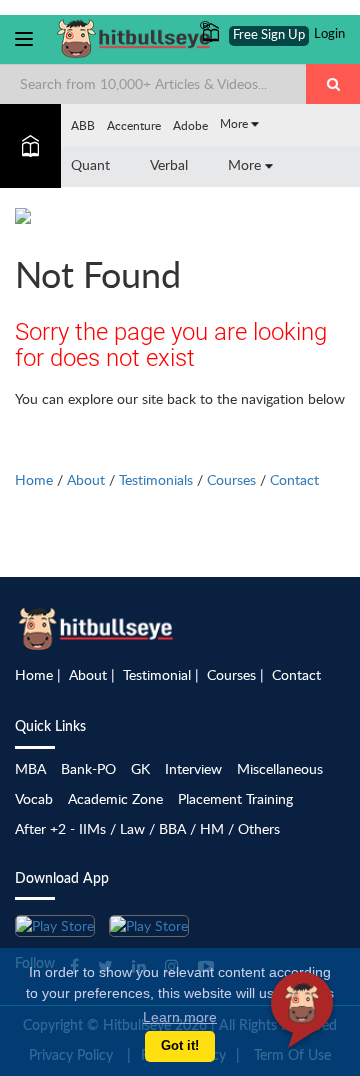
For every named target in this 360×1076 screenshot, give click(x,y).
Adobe (190, 125)
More (235, 123)
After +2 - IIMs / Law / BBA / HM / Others (147, 828)
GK (140, 768)
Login (329, 34)
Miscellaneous (280, 768)
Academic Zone (115, 798)
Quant (90, 164)
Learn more (180, 1017)
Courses (231, 479)
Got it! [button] (180, 1046)
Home (34, 479)
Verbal (169, 164)
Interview (193, 768)
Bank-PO (88, 768)
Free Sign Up (269, 35)
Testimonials (156, 479)
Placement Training (235, 798)
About (86, 479)
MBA (30, 768)
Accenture (134, 125)
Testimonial (157, 674)
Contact (294, 479)
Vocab (34, 798)
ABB (83, 125)
